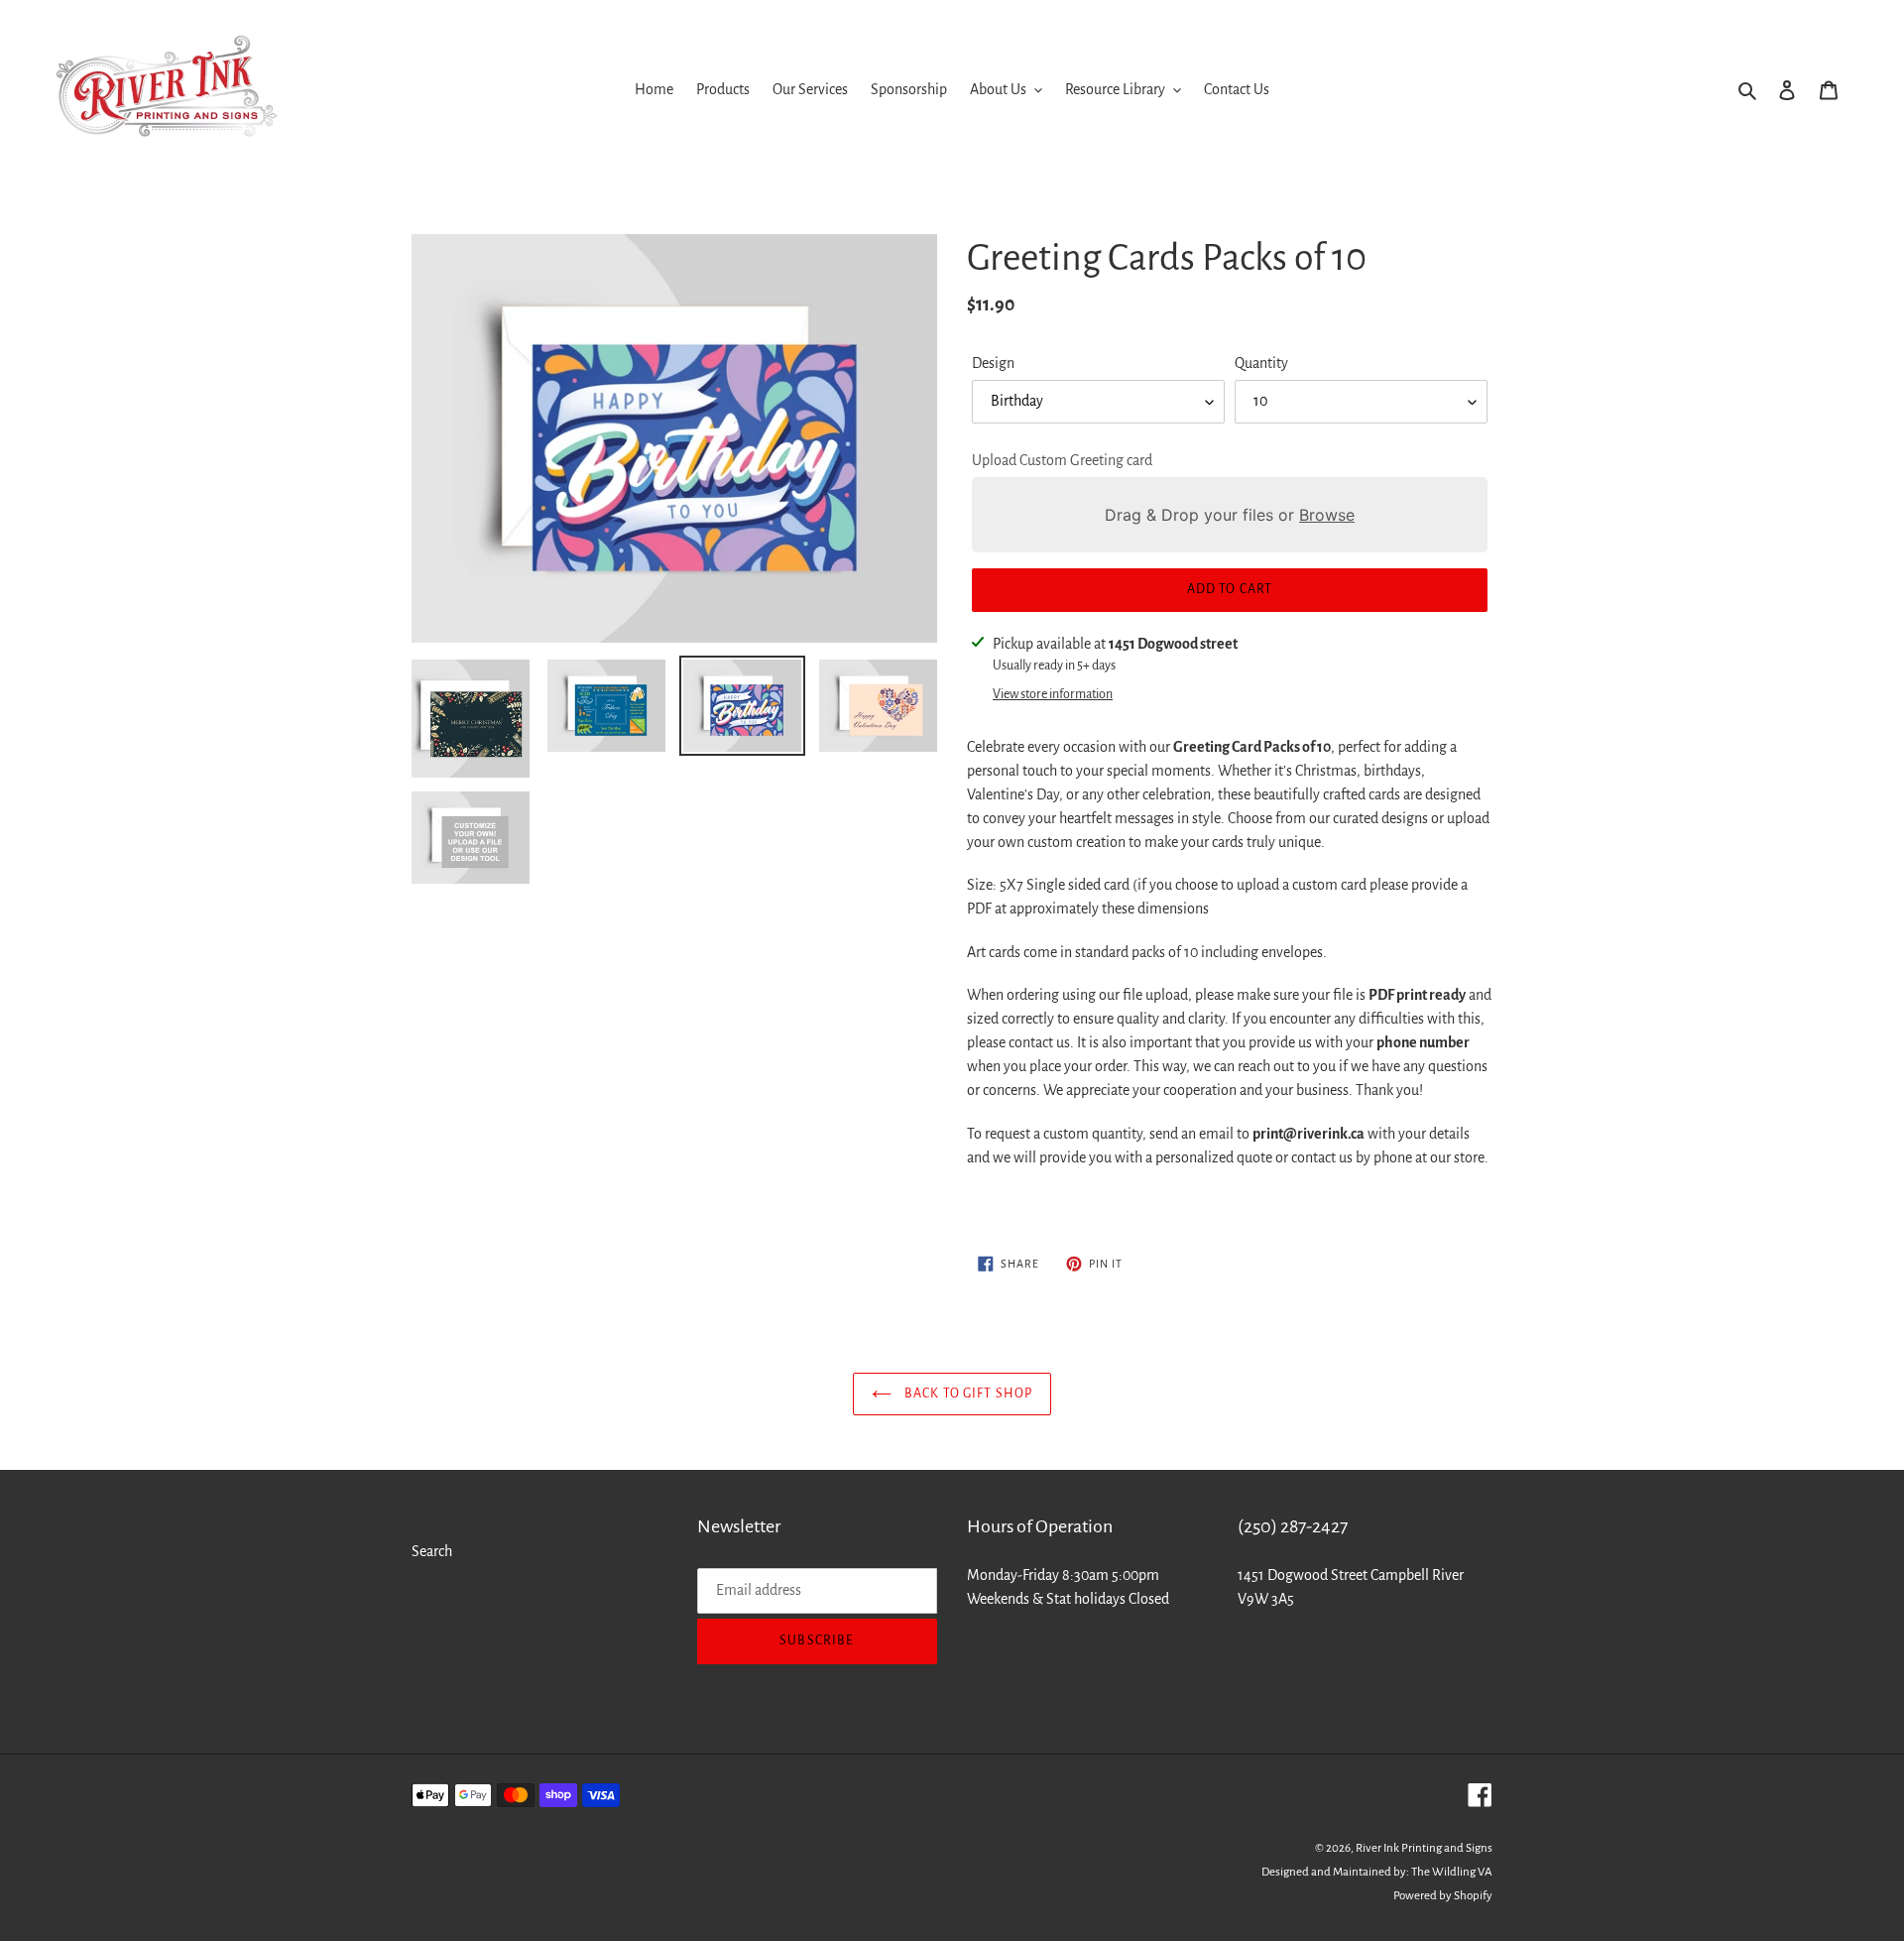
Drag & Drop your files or (1230, 515)
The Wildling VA (1452, 1872)
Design (993, 363)
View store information (1053, 694)
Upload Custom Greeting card (1062, 460)
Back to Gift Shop (967, 1394)
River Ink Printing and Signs (1424, 1848)
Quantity (1261, 363)
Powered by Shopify (1443, 1896)
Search (432, 1551)
